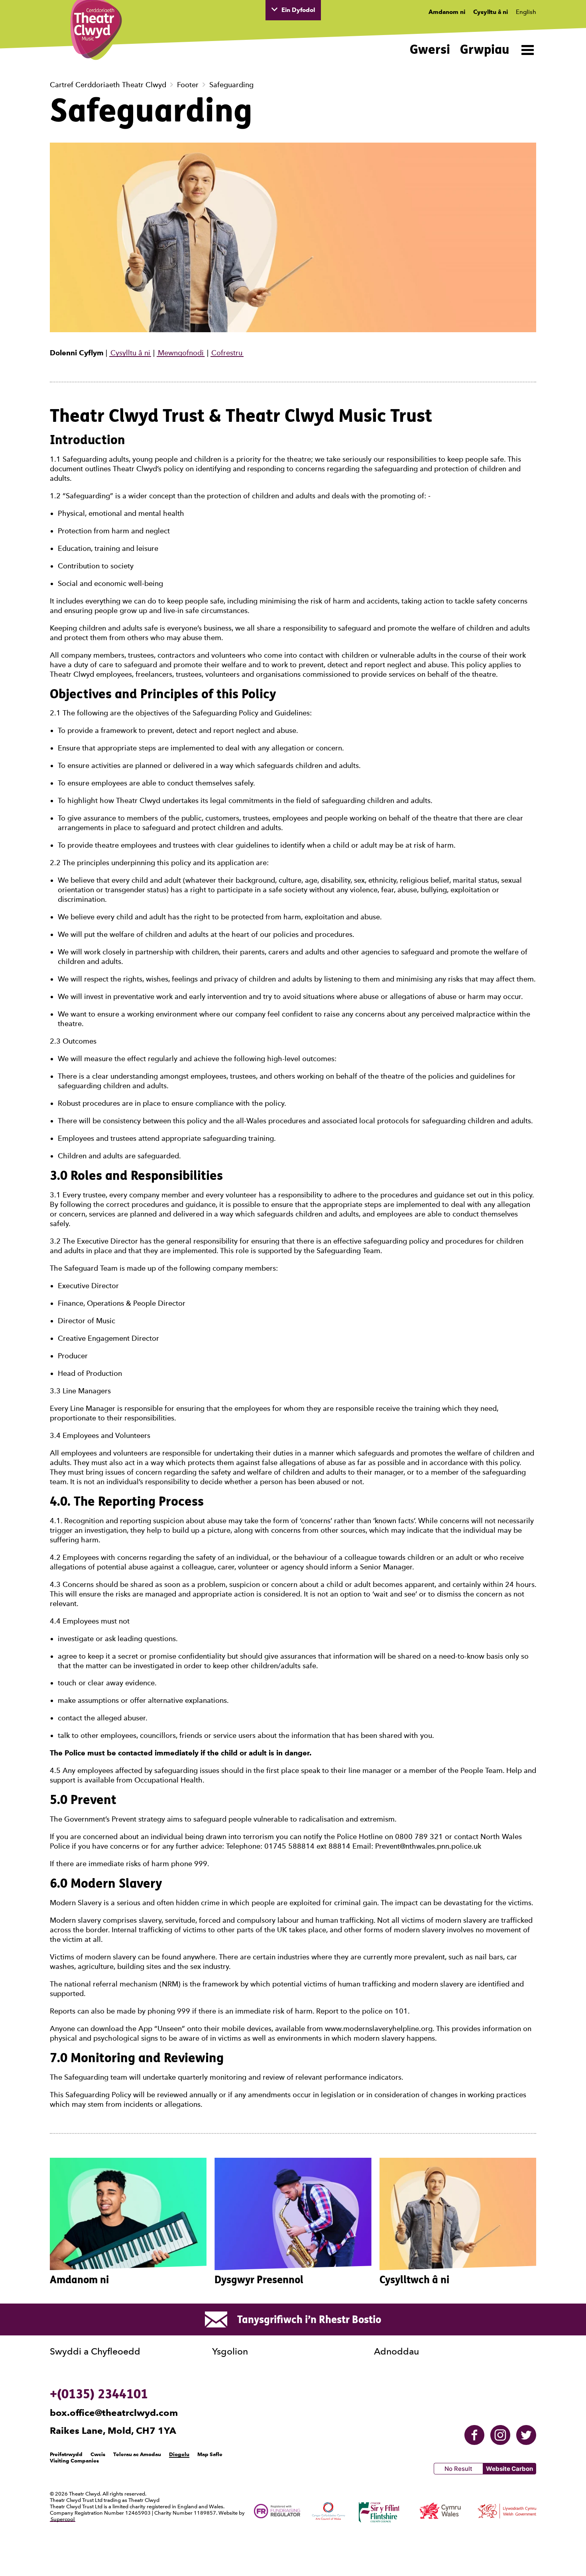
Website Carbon (509, 2469)
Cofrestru (227, 353)
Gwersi (430, 49)
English (526, 12)
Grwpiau (485, 49)
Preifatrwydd (66, 2454)
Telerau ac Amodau (137, 2454)
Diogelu (179, 2454)
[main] (293, 1174)
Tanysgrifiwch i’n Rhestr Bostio (309, 2319)
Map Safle (210, 2454)
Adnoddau (396, 2351)
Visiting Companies (74, 2460)
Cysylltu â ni (491, 12)
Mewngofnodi (181, 353)
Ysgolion (230, 2351)
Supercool (63, 2519)
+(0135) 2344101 (99, 2394)
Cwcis (98, 2454)
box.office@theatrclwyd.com (114, 2413)
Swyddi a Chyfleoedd (95, 2351)
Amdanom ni (447, 12)
